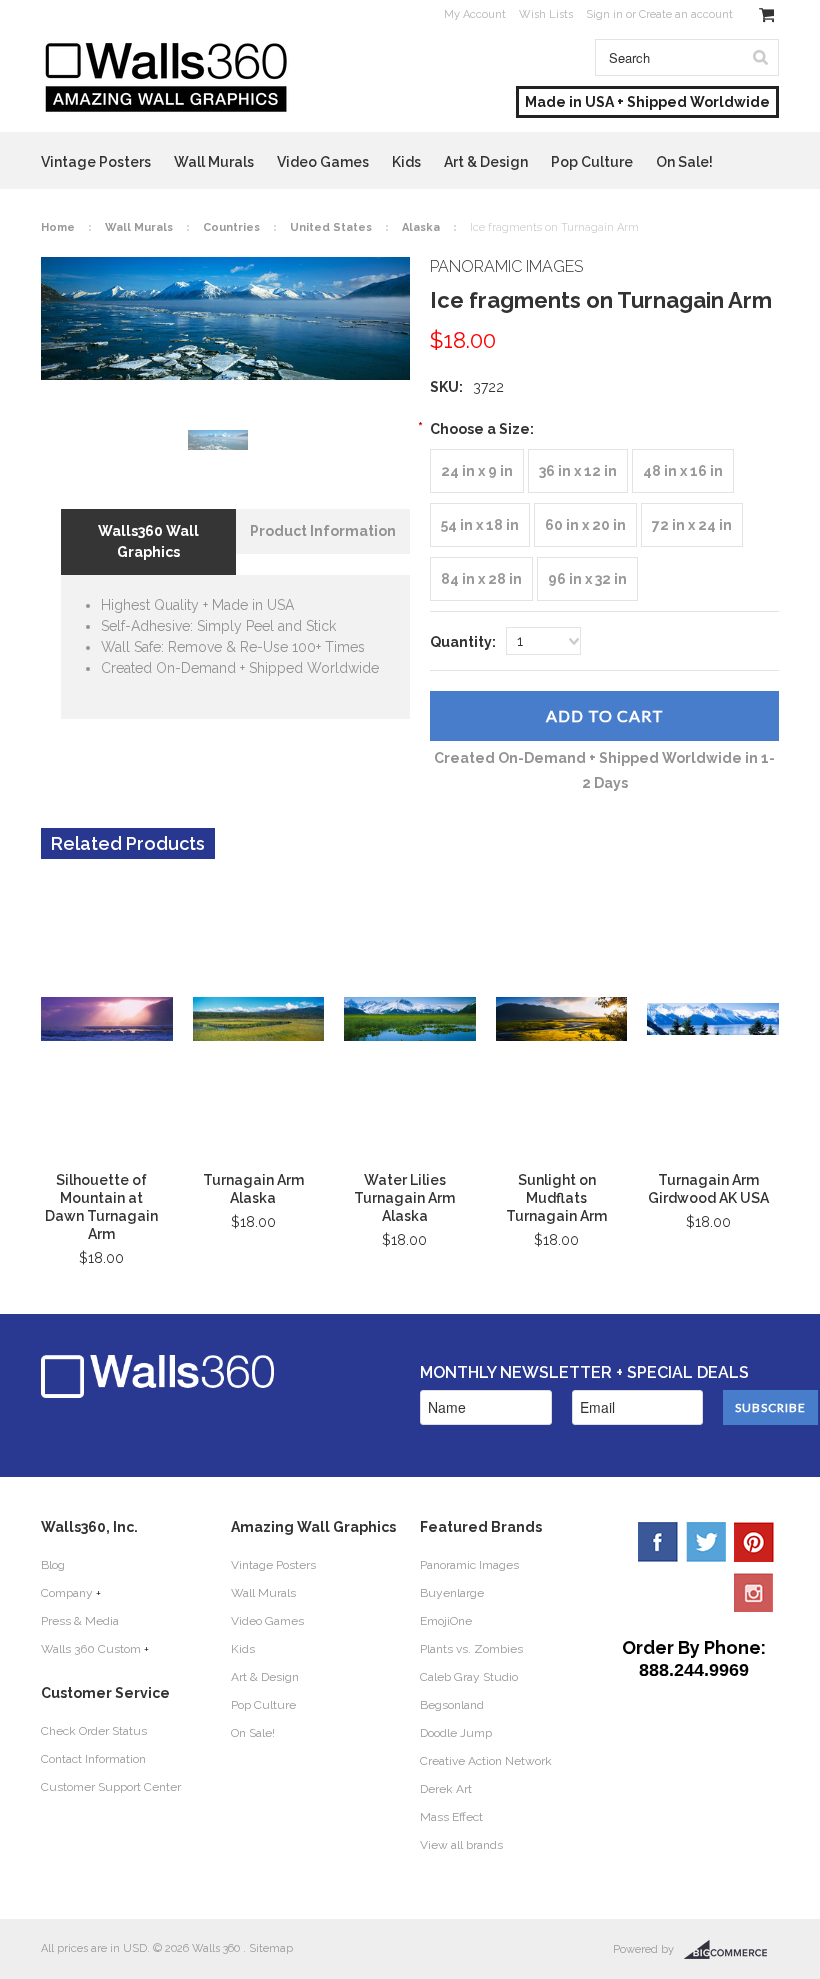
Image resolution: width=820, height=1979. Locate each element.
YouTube (754, 1592)
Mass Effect (451, 1817)
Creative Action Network (486, 1761)
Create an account (686, 14)
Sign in (604, 14)
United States (331, 227)
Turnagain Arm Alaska (253, 1189)
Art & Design (486, 162)
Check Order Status (94, 1731)
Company (67, 1593)
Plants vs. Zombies (471, 1649)
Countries (231, 227)
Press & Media (80, 1621)
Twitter (706, 1542)
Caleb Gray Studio (469, 1677)
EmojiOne (446, 1621)
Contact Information (93, 1759)
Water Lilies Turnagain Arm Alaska (404, 1198)
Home (58, 227)
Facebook (658, 1542)
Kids (406, 162)
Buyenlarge (452, 1593)
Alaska (421, 227)
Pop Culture (592, 162)
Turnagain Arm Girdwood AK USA (708, 1189)
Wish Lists (546, 14)
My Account (475, 14)
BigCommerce (731, 1950)
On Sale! (684, 162)
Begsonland (452, 1705)
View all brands (461, 1845)
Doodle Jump (456, 1733)
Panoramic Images (469, 1565)
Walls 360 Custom (91, 1649)
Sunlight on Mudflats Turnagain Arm (556, 1198)
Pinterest (754, 1542)
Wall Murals (214, 162)
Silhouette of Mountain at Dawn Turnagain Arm (101, 1207)
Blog (53, 1565)
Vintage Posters (96, 162)
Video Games (323, 162)
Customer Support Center (111, 1787)
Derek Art (446, 1789)
